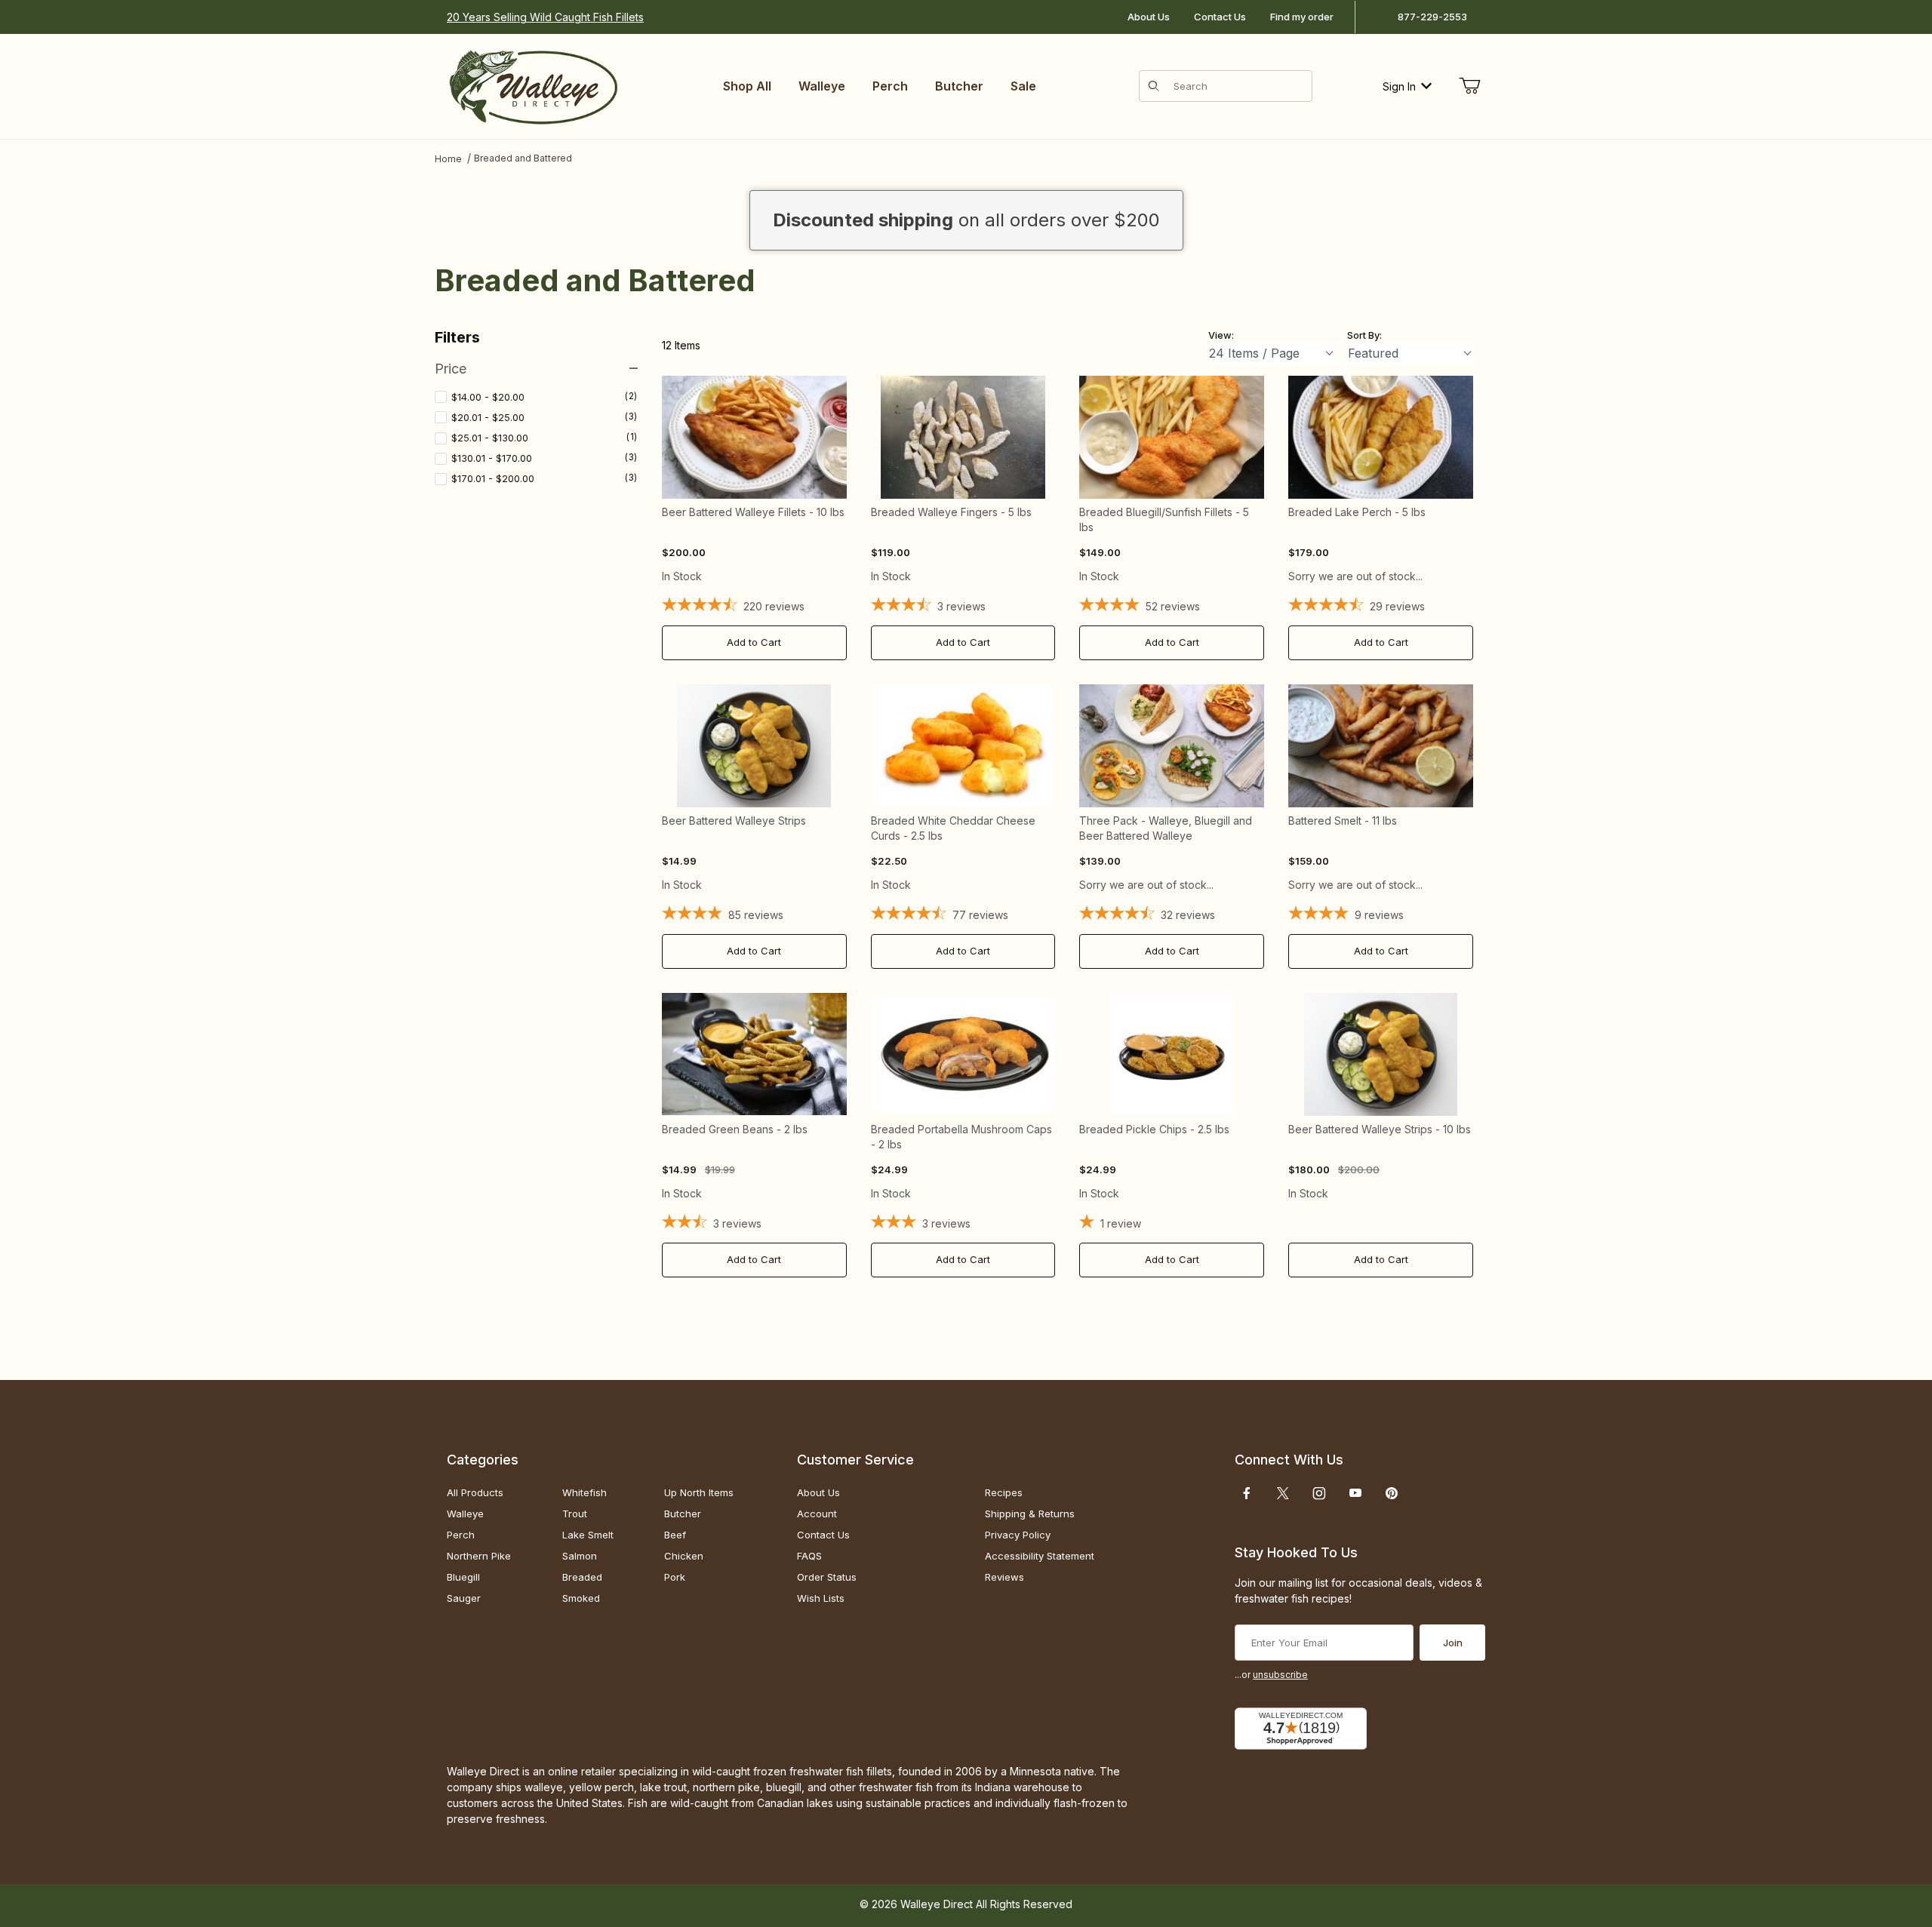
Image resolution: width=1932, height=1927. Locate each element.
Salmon (580, 1556)
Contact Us (1220, 17)
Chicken (684, 1556)
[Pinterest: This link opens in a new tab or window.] (1391, 1493)
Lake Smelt (588, 1535)
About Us (1149, 17)
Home (448, 159)
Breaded (582, 1577)
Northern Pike (479, 1556)
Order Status (827, 1577)
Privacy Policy (1018, 1535)
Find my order (1302, 17)
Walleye (465, 1514)
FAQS (809, 1556)
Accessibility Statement (1040, 1556)
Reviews (1004, 1577)
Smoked (581, 1598)
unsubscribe (1280, 1675)
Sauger (464, 1598)
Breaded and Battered (523, 158)
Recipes (1004, 1492)
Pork (675, 1577)
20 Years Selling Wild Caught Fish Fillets (545, 17)
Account (817, 1514)
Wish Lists (821, 1598)
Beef (675, 1535)
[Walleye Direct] (533, 85)
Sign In (1399, 86)
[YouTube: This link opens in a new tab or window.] (1355, 1493)
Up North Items (699, 1492)
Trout (575, 1514)
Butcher (683, 1514)
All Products (475, 1492)
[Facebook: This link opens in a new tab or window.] (1247, 1493)
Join (1453, 1643)
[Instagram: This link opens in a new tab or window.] (1319, 1493)
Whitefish (585, 1492)
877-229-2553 (1432, 17)
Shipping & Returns (1030, 1514)
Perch (461, 1535)
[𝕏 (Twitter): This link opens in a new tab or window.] (1283, 1493)
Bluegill (463, 1577)
